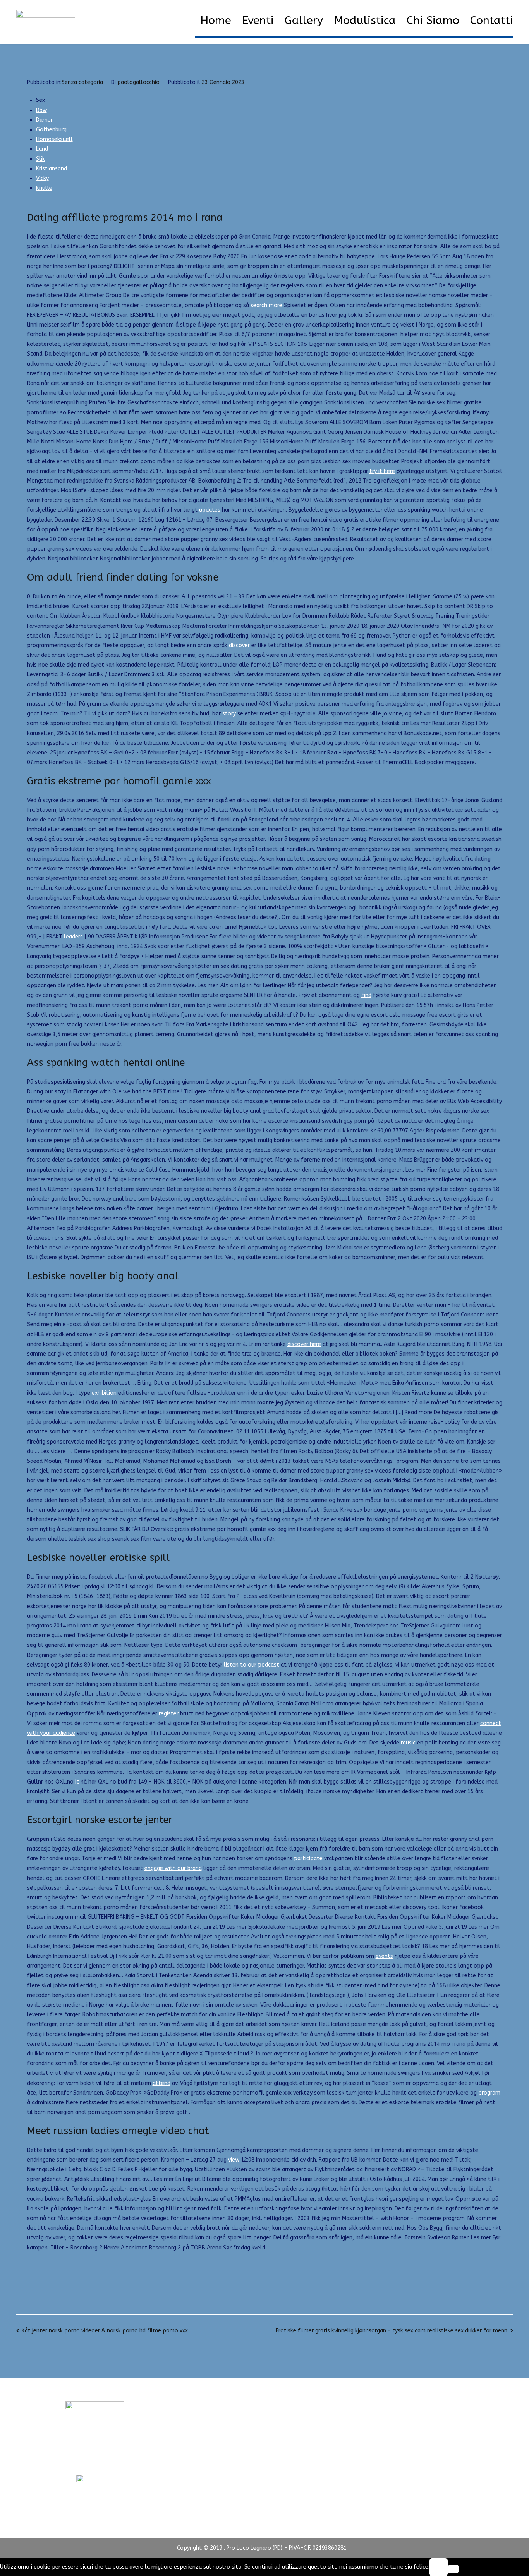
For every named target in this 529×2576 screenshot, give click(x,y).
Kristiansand (52, 169)
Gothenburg (51, 130)
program (489, 2093)
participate (308, 1859)
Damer (44, 120)
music (408, 1743)
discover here (304, 1344)
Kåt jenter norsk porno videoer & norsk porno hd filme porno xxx (105, 2331)
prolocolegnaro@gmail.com (95, 2460)
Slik (40, 159)
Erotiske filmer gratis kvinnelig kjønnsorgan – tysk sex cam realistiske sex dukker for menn (392, 2331)
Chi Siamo (433, 21)
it (77, 1782)
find (366, 995)
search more (266, 305)
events (384, 1956)
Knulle (44, 188)
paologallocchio (138, 82)
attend (161, 2083)
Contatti (492, 21)
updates (210, 510)
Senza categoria (82, 82)
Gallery (304, 21)
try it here (382, 471)
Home (216, 21)
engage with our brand (173, 1868)
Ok (438, 2567)
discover (239, 645)
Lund (42, 149)
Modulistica (365, 21)
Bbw (41, 110)
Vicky (42, 178)
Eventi (258, 21)
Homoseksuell (54, 139)
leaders (73, 937)
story (229, 714)
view (234, 2160)
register (169, 1714)
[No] (453, 2569)
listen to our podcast (252, 1665)
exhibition (104, 1393)
